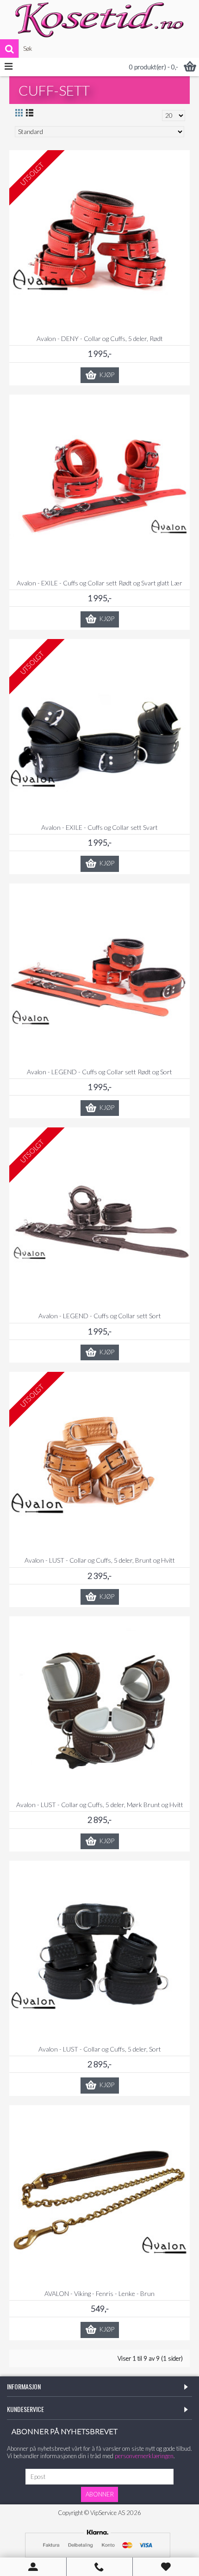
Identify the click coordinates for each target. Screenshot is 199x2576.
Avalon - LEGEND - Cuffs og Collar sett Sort (100, 1316)
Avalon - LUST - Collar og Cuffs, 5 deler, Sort (100, 2049)
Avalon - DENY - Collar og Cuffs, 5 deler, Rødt (100, 338)
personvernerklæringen (144, 2456)
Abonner (100, 2494)
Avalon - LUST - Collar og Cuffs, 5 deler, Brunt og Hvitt (100, 1560)
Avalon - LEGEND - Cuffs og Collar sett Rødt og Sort (99, 1072)
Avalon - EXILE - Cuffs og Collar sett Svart (99, 827)
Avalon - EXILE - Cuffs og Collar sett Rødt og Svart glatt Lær (99, 583)
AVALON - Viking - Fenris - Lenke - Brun (99, 2293)
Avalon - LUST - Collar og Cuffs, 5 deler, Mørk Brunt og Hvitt (100, 1805)
